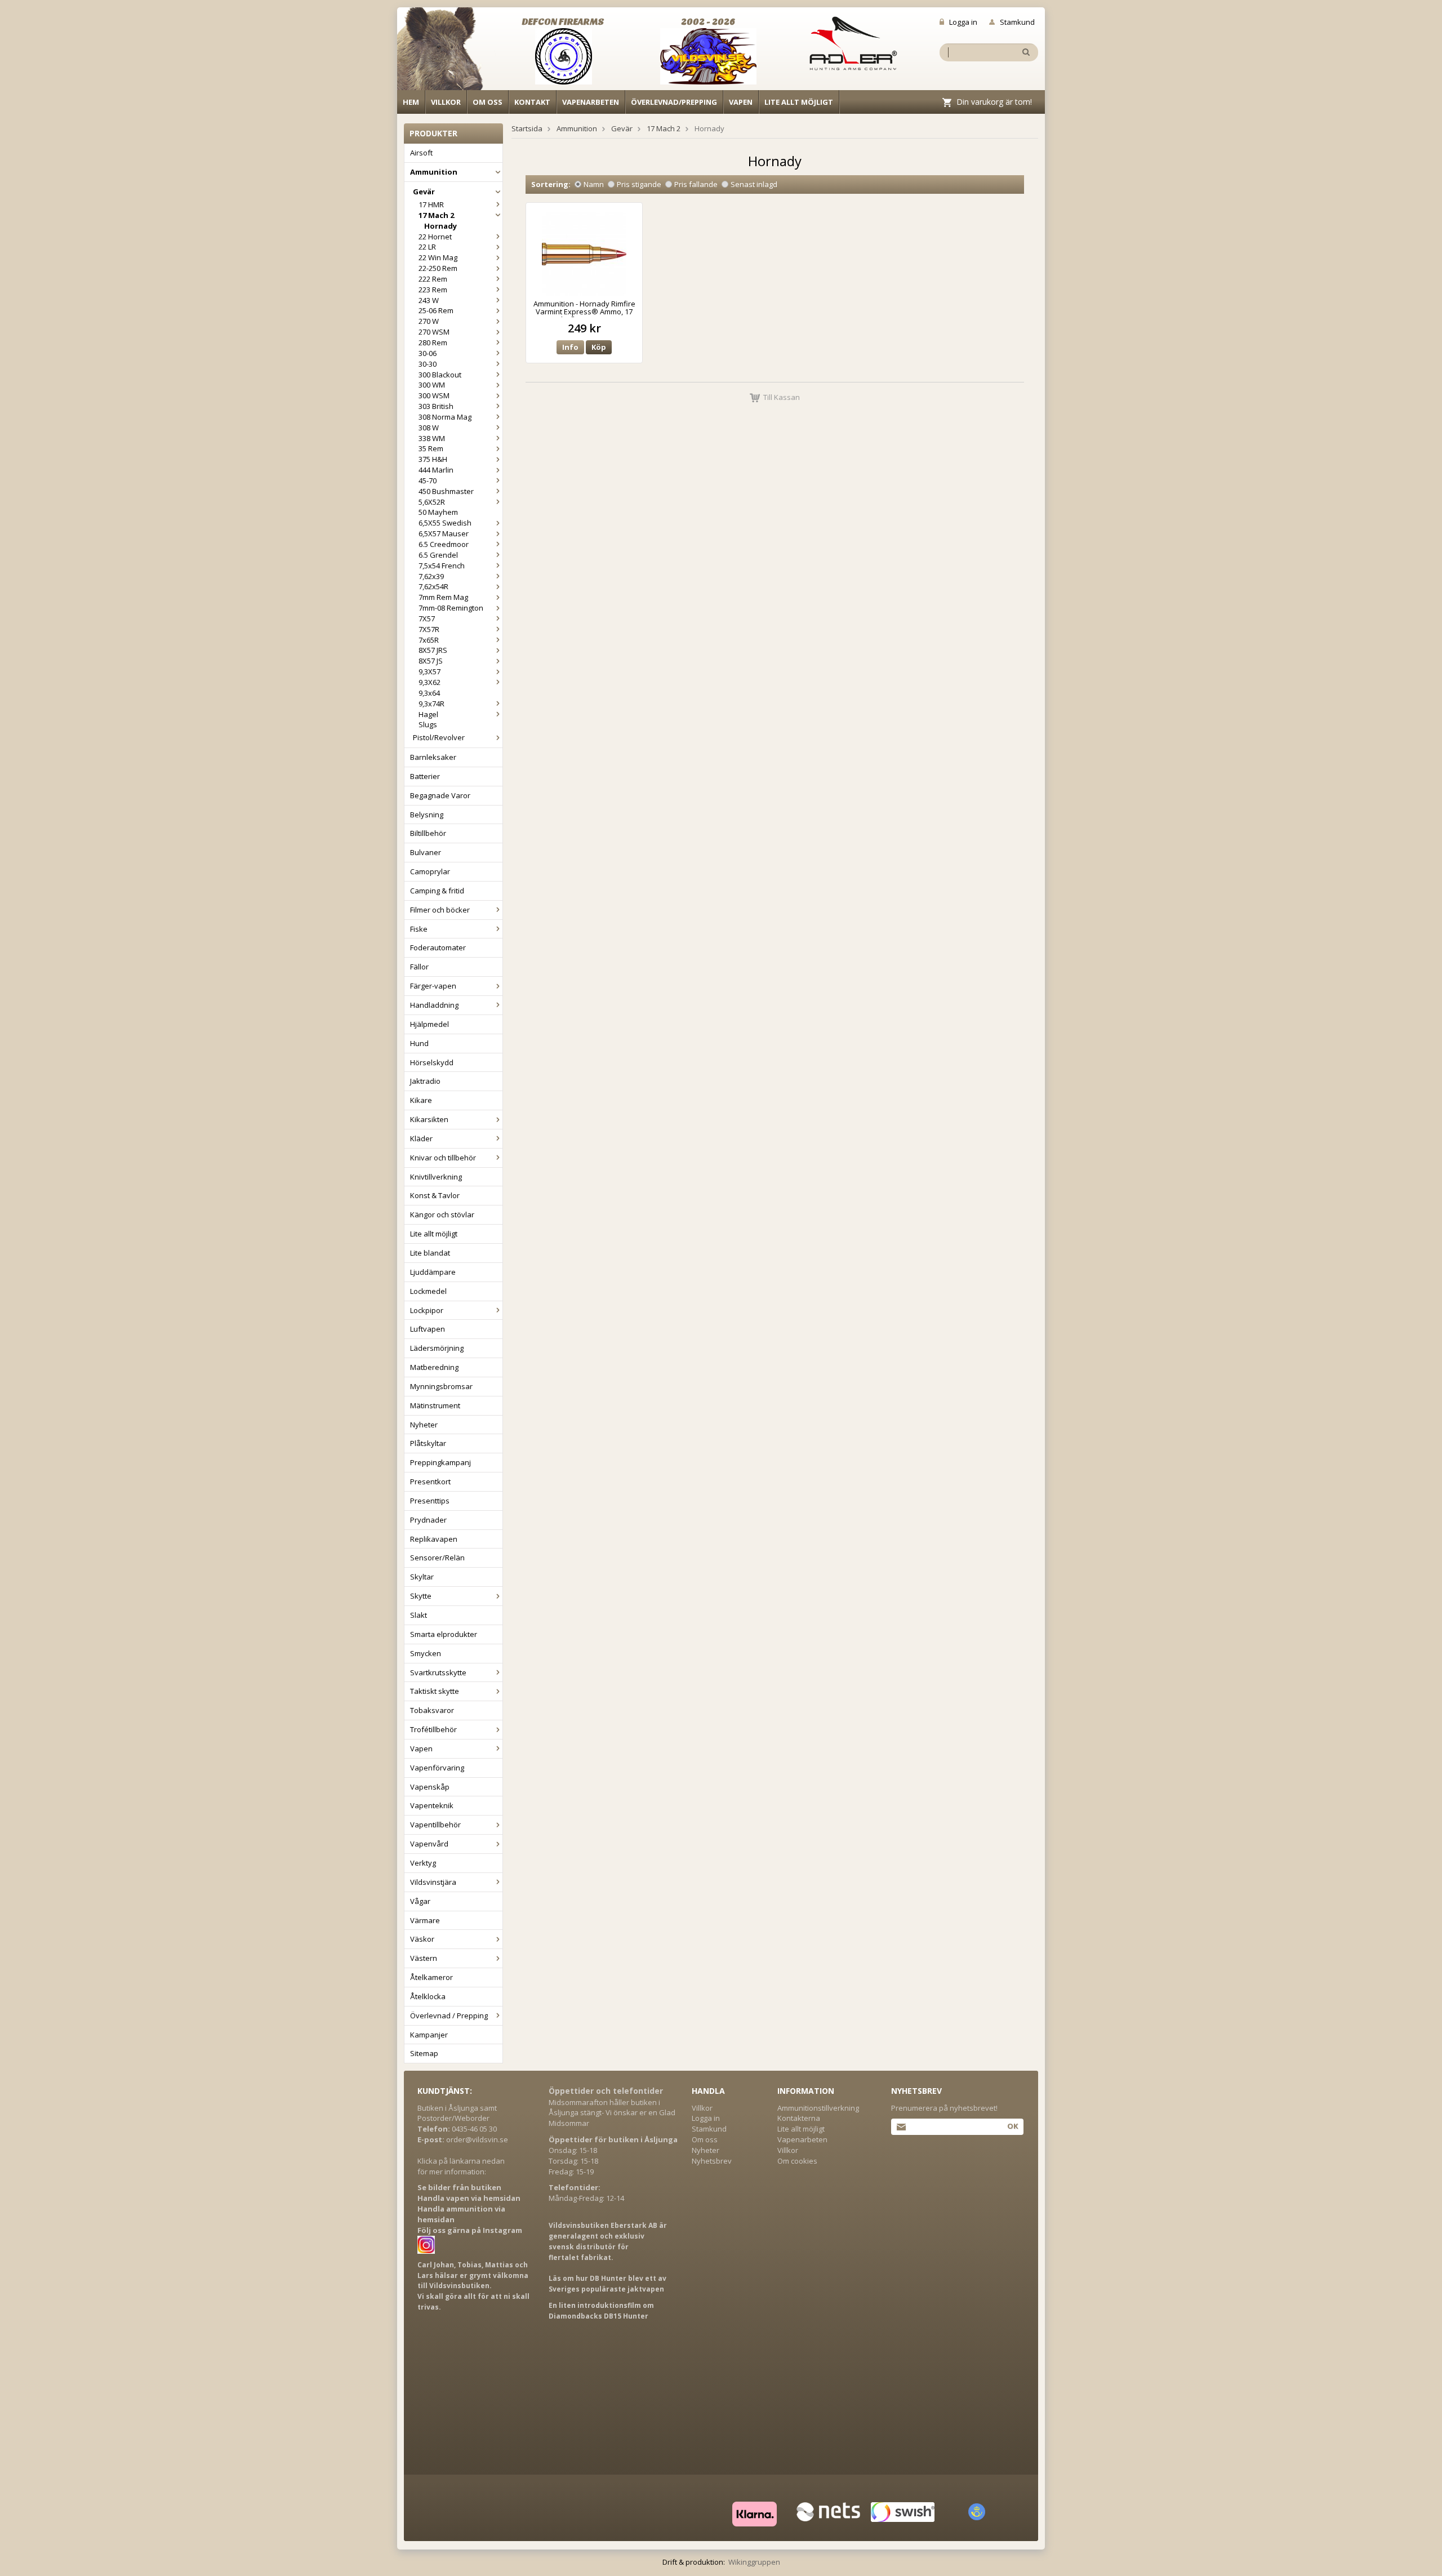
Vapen (741, 102)
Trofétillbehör (433, 1729)
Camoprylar (430, 871)
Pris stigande (639, 184)
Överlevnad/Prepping (674, 102)
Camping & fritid (437, 891)
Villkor (446, 102)
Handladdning (434, 1005)
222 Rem (433, 279)
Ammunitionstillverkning (818, 2108)
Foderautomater (438, 947)
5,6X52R (432, 502)
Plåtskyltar (428, 1443)
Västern (424, 1958)
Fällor (419, 967)
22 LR (427, 247)
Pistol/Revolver (439, 737)
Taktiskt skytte (435, 1691)
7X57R (429, 629)
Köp (599, 347)
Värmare (425, 1920)
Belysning (427, 815)
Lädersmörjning (437, 1348)
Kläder (421, 1138)
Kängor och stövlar (442, 1214)
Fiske (419, 929)
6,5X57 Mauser (444, 533)
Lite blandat (430, 1253)
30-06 (428, 353)
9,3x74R (431, 704)
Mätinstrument (435, 1405)
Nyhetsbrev (712, 2161)
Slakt (419, 1615)
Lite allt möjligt (799, 102)
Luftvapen (428, 1329)
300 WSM (434, 395)
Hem (411, 102)
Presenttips (430, 1501)
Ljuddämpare (433, 1272)
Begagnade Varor (440, 795)
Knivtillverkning (436, 1177)
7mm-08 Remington (451, 608)
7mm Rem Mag (443, 597)
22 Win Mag (438, 257)
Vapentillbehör (435, 1825)
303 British (436, 406)
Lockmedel (428, 1291)
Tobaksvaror (432, 1710)
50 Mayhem (438, 512)
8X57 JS (431, 661)
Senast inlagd (754, 184)
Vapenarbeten (591, 102)
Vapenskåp (430, 1787)
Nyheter (424, 1425)
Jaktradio (425, 1081)
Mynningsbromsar (441, 1386)
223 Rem (433, 290)
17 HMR (431, 204)
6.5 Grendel (438, 555)
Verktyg (423, 1863)
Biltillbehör (428, 833)
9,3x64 (429, 693)
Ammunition (434, 172)
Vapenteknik (432, 1805)
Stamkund (1017, 22)
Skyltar (422, 1577)
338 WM (432, 438)
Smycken (426, 1653)
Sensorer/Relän (437, 1558)
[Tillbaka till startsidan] (446, 52)
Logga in (963, 22)
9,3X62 (430, 682)
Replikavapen (434, 1539)
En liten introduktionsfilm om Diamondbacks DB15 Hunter (601, 2311)
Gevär (424, 192)
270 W (429, 321)
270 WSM (434, 332)
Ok (1012, 2126)
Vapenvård (429, 1844)
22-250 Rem (438, 268)
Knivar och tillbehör (443, 1158)
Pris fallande (696, 184)
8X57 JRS (433, 650)
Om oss (488, 102)
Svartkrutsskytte (438, 1672)
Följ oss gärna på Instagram (470, 2230)
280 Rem (433, 342)
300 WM (432, 385)
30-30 (428, 364)
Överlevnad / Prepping (449, 2016)
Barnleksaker (433, 757)
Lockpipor (427, 1310)
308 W (429, 428)
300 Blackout (440, 375)
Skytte (421, 1596)
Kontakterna (799, 2118)
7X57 (427, 619)
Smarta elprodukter (444, 1634)
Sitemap (424, 2053)
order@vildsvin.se (477, 2139)
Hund (419, 1043)
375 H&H (433, 459)
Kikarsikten (429, 1119)
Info (570, 347)
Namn (594, 184)
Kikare (421, 1100)
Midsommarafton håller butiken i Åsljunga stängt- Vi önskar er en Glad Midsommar (612, 2113)
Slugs (428, 724)
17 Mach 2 (436, 215)
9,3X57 (430, 671)
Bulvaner (426, 852)
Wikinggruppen (754, 2562)
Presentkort (430, 1481)
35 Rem (431, 448)
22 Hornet (435, 237)
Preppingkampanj (440, 1462)
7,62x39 (431, 576)
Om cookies (797, 2161)
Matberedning (434, 1367)
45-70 (428, 481)
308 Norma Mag (445, 417)
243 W (429, 300)
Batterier (425, 776)
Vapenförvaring (437, 1768)
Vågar (420, 1901)
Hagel (428, 714)
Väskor (422, 1939)
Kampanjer (429, 2035)
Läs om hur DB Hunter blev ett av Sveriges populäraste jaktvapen (607, 2284)
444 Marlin (436, 470)
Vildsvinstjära (433, 1882)
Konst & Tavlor (435, 1195)
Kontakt (532, 102)
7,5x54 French (442, 566)
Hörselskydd (432, 1062)
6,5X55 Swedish (445, 523)
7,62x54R (433, 586)
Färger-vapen (433, 986)
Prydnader (428, 1520)
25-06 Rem (436, 310)
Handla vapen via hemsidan (469, 2198)
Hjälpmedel (430, 1024)
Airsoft (421, 153)
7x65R (429, 640)
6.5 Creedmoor (444, 544)
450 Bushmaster (446, 491)
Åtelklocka (428, 1996)
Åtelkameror (431, 1977)
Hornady (440, 226)
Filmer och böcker (440, 910)
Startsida (527, 128)
